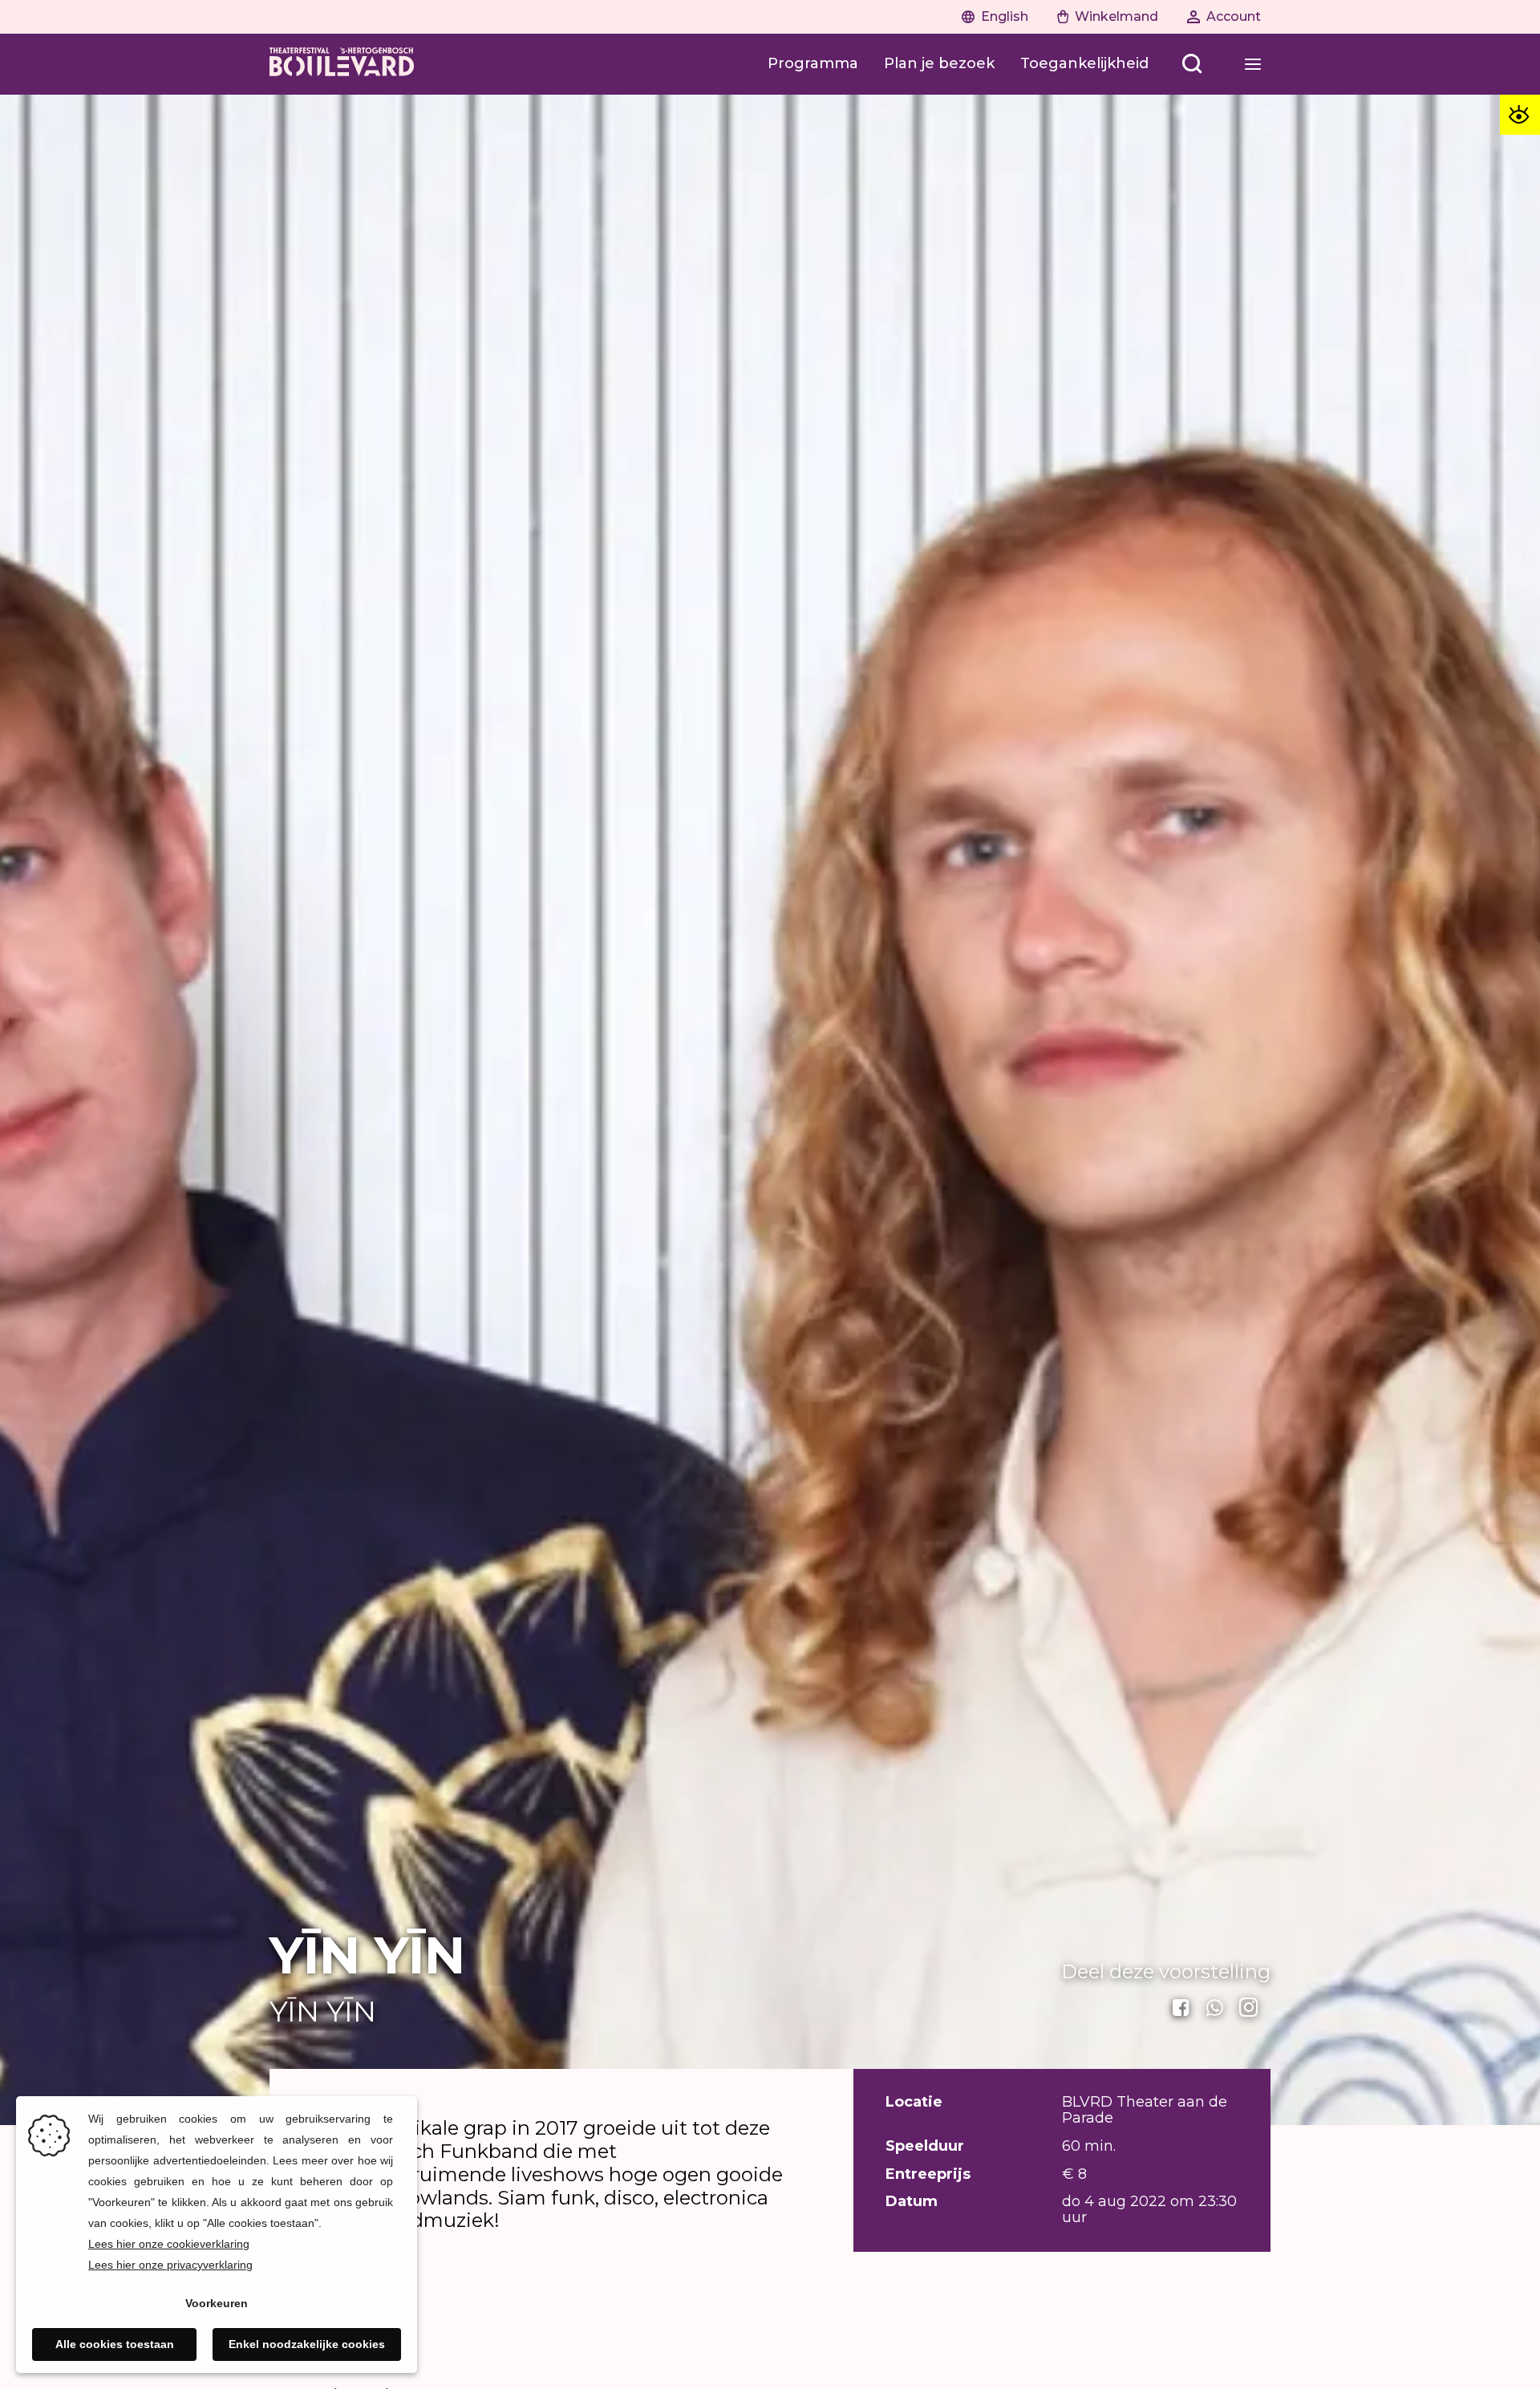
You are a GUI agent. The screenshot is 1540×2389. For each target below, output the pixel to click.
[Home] (342, 64)
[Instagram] (1250, 2008)
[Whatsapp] (1216, 2008)
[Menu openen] (1253, 64)
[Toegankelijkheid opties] (1520, 115)
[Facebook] (1182, 2008)
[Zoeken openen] (1192, 64)
